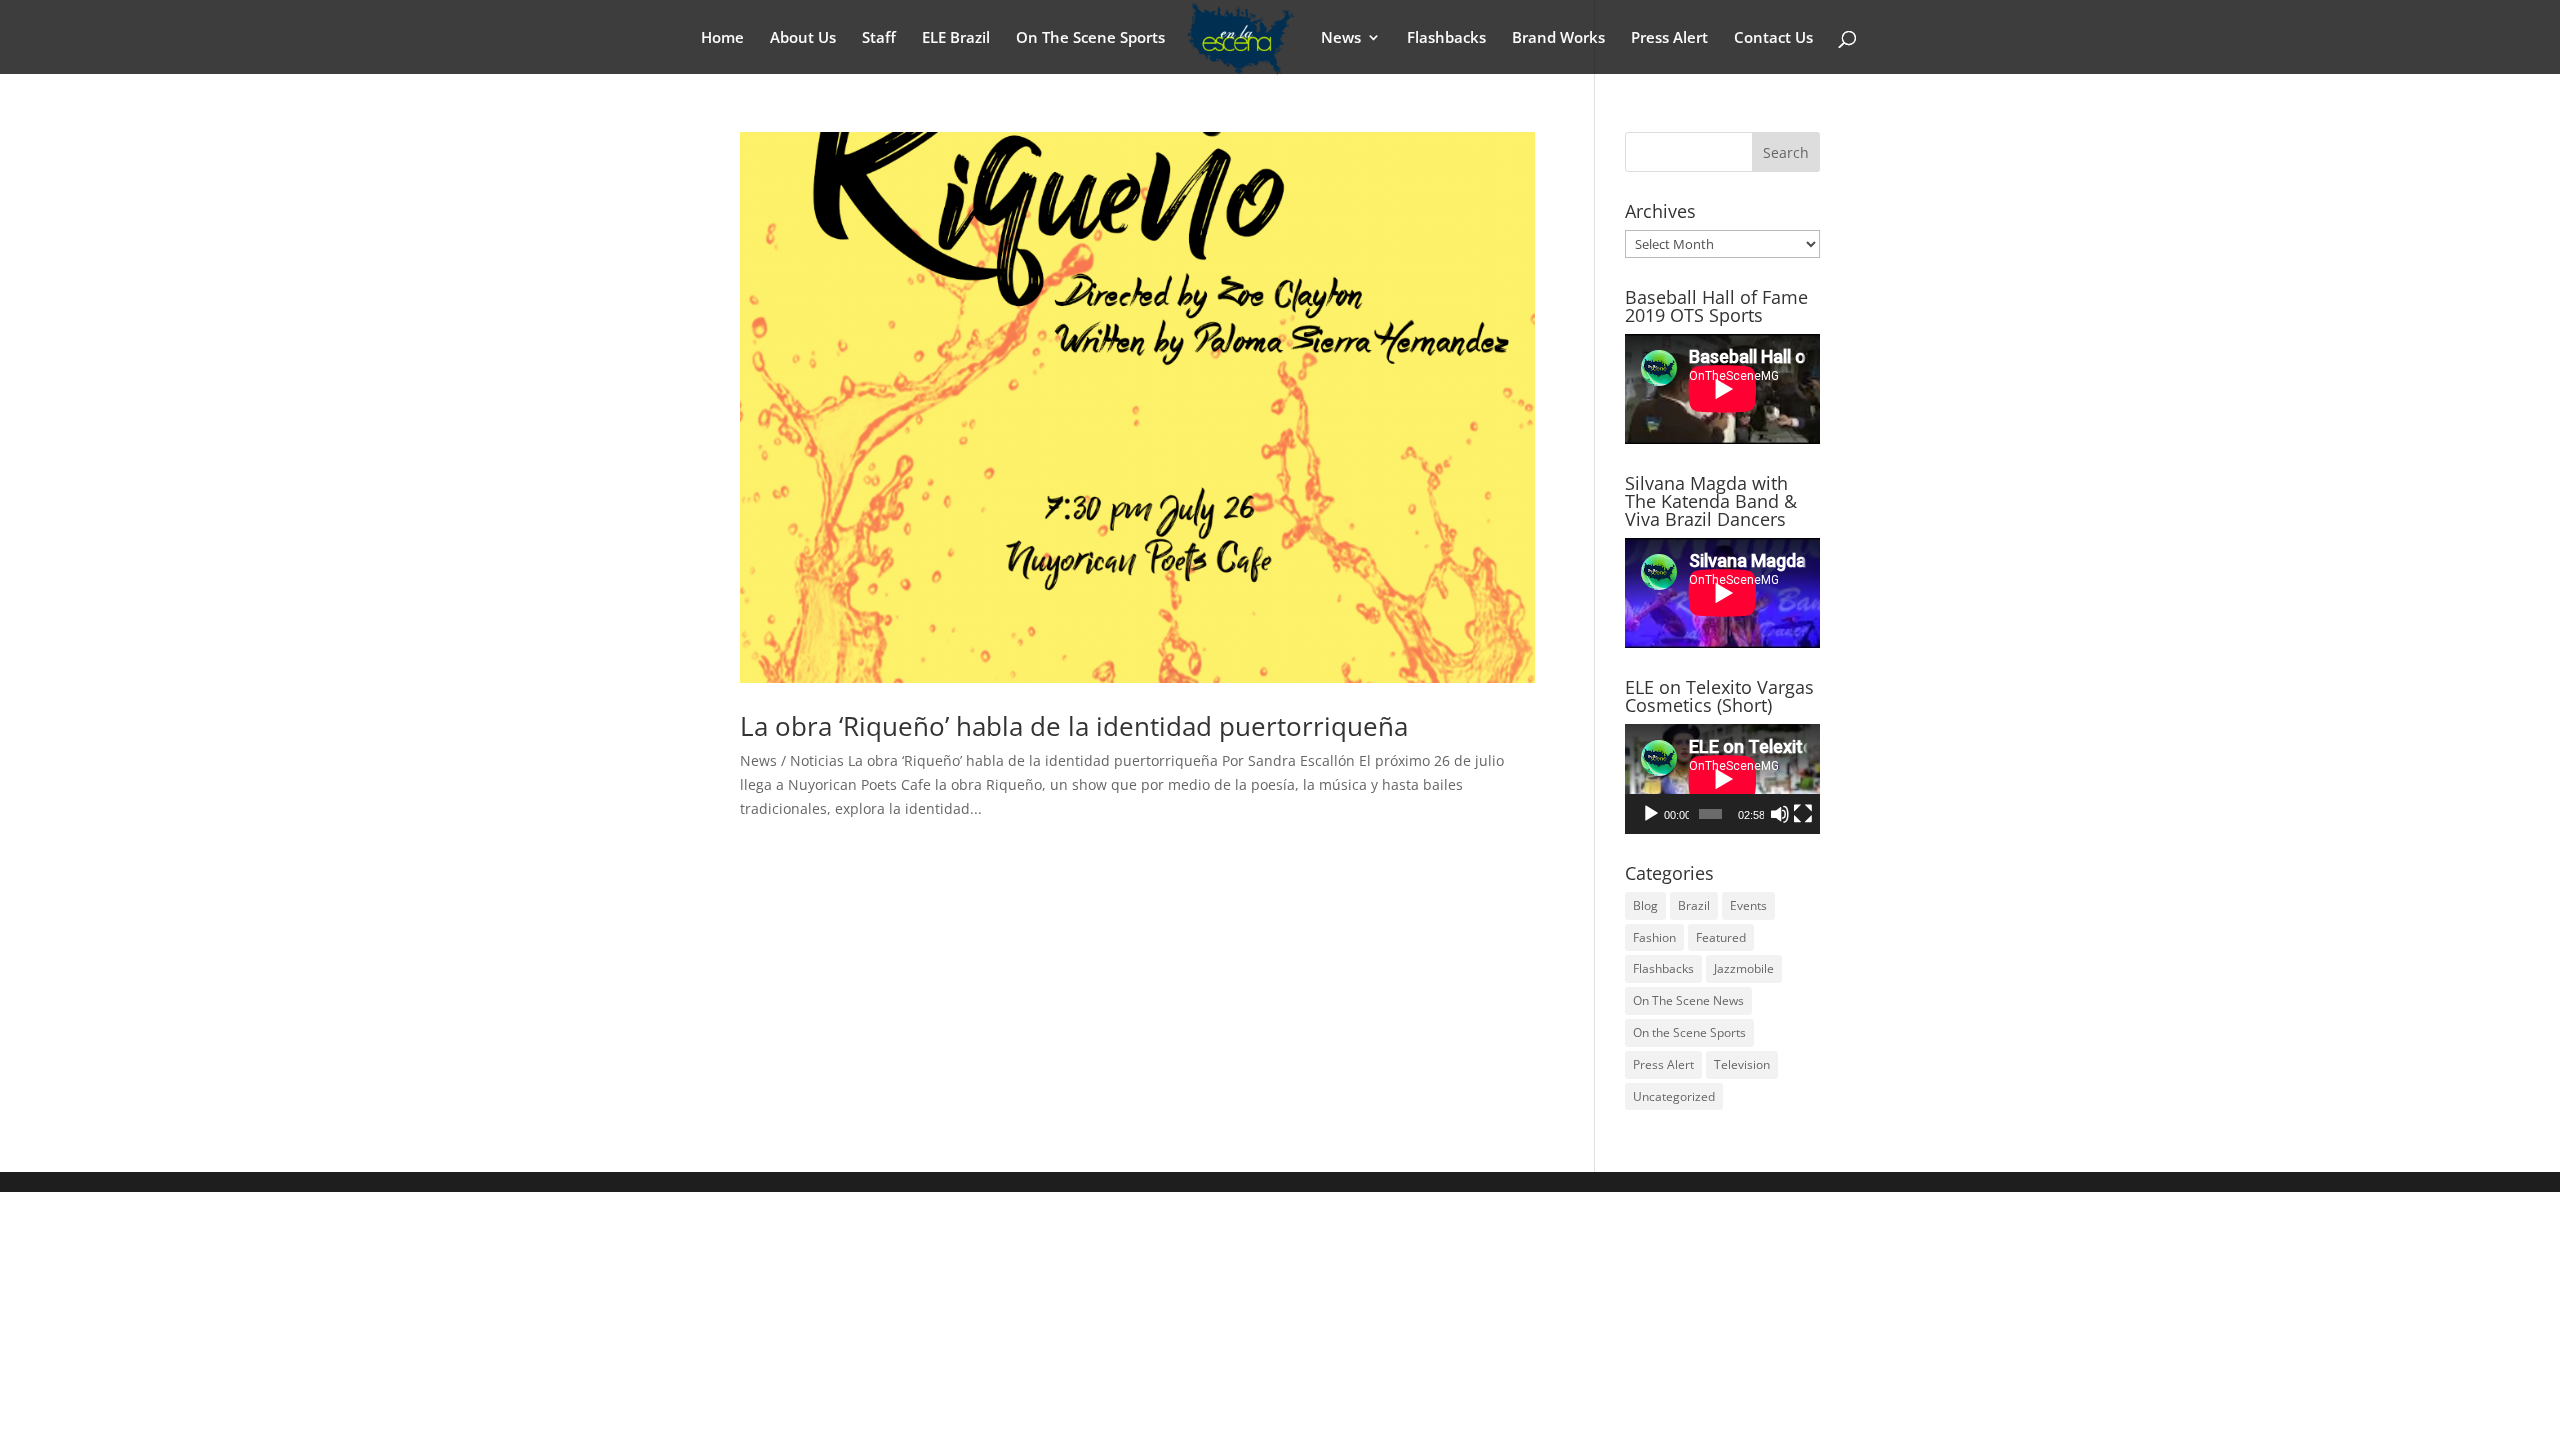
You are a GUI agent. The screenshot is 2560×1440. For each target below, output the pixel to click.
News (1341, 38)
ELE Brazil (956, 38)
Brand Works (1558, 38)
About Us (803, 38)
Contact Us (1773, 38)
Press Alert (1669, 38)
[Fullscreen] (1803, 814)
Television (1742, 1064)
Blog (1645, 905)
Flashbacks (1446, 38)
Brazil (1694, 905)
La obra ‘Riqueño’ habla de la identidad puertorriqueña (1074, 726)
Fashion (1654, 937)
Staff (879, 38)
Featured (1721, 937)
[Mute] (1780, 814)
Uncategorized (1674, 1096)
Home (722, 38)
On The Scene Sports (1090, 38)
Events (1748, 905)
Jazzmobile (1744, 968)
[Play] (1651, 814)
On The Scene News (1688, 1000)
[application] (1722, 779)
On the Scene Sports (1689, 1032)
